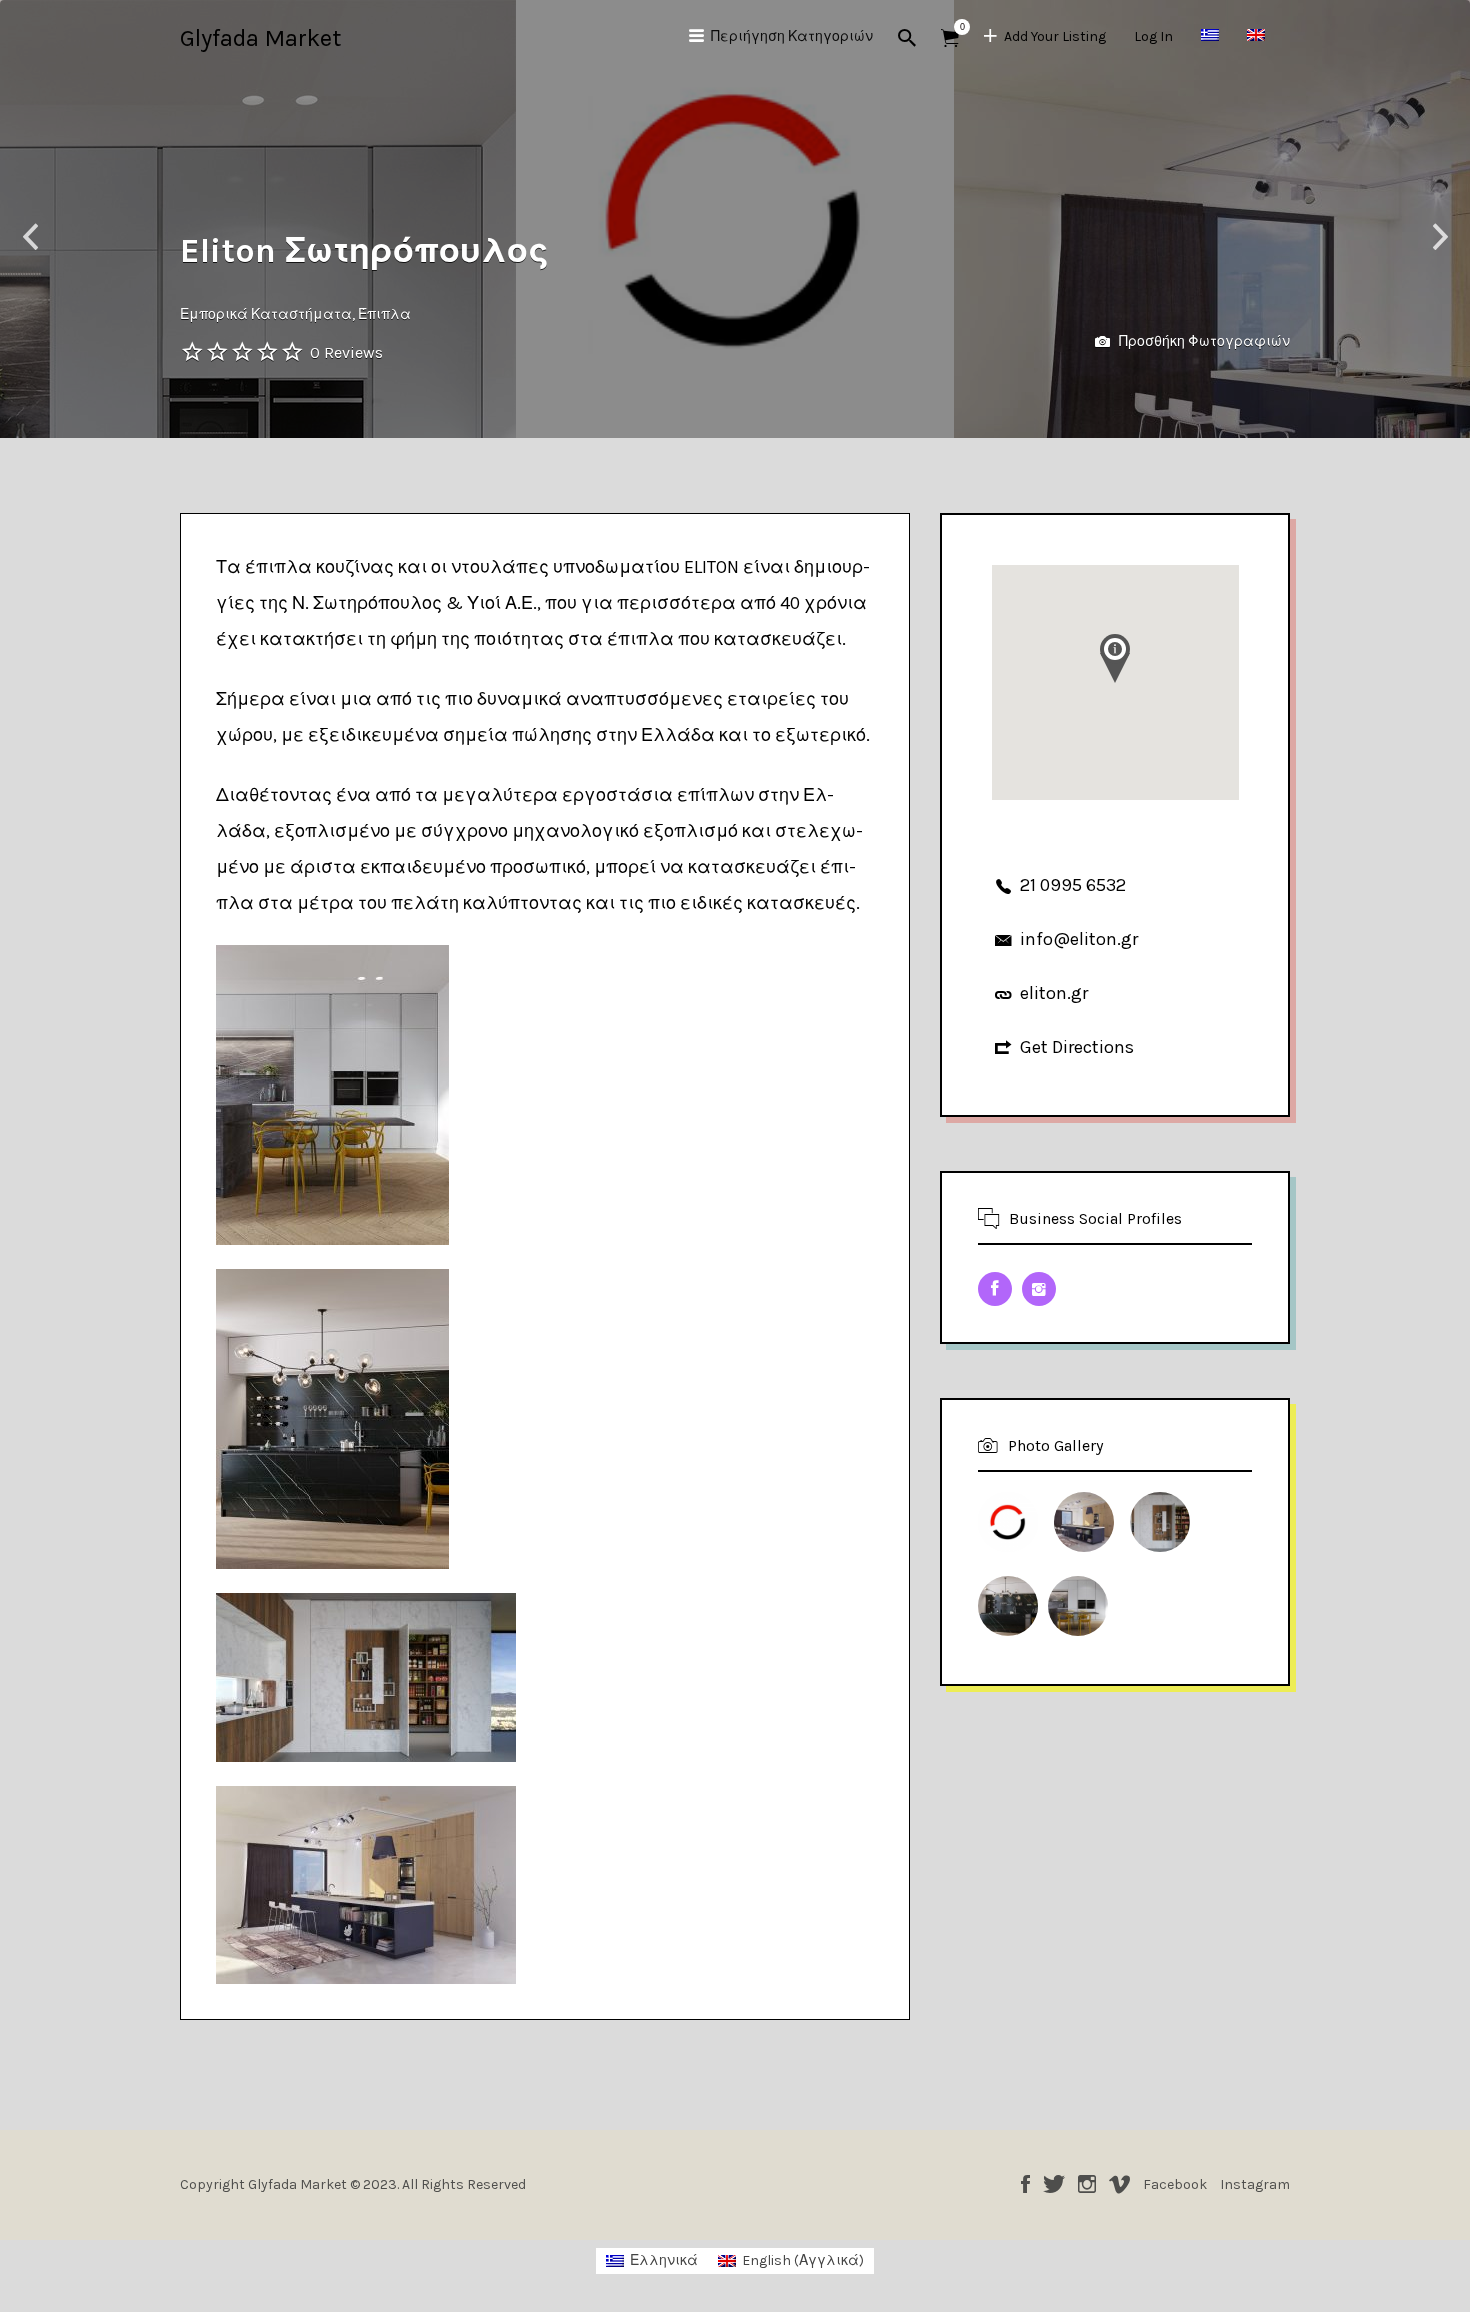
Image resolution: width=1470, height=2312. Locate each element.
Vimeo (1119, 2184)
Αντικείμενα (950, 38)
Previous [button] (30, 236)
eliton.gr (1054, 993)
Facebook (1025, 2184)
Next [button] (1440, 236)
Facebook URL (995, 1289)
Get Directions (1077, 1047)
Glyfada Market (260, 38)
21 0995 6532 (1073, 885)
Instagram (1087, 2184)
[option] (735, 219)
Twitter (1054, 2184)
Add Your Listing (1055, 36)
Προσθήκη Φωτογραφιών (1203, 341)
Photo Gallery (1055, 1445)
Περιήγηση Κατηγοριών (792, 36)
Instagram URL (1039, 1289)
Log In (1153, 36)
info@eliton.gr (1079, 939)
